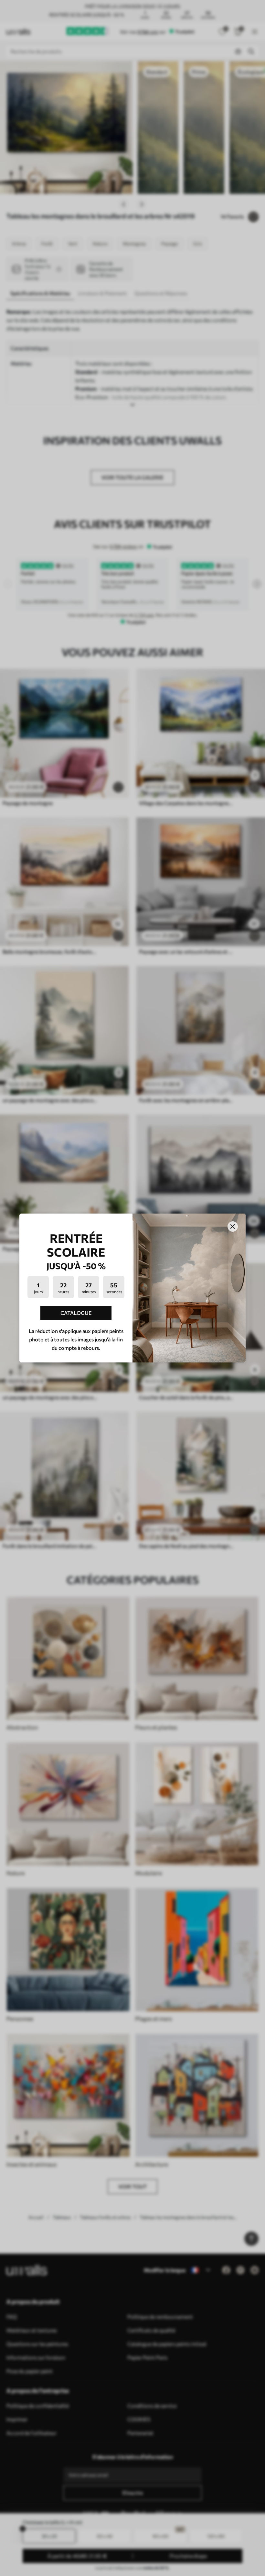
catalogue (76, 1313)
